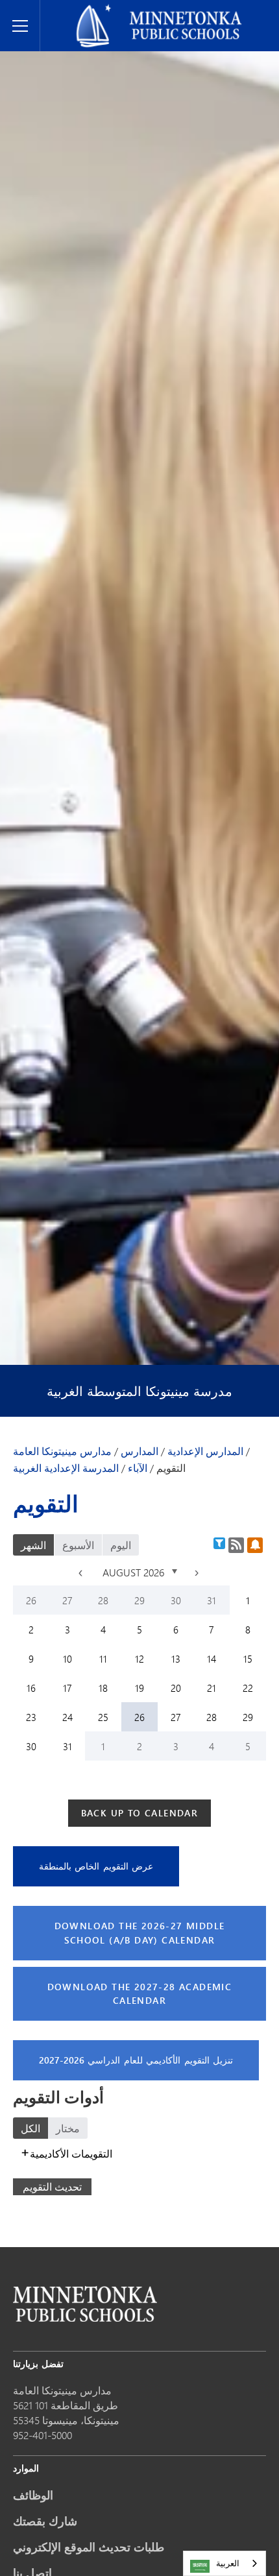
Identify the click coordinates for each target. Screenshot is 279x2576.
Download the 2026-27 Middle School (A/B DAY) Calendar (140, 1933)
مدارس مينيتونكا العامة (94, 10)
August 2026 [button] (135, 1572)
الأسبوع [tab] (78, 1545)
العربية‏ (228, 2563)
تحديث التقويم (52, 2186)
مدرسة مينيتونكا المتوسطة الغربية (139, 1391)
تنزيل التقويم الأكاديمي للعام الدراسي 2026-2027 (136, 2060)
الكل (30, 2128)
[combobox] (224, 2563)
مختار (68, 2128)
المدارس (139, 1451)
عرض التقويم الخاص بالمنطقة (96, 1866)
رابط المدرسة (85, 2304)
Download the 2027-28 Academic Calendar (140, 1994)
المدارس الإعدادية (205, 1451)
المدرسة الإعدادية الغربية (66, 1468)
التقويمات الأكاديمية (71, 2153)
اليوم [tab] (121, 1545)
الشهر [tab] (33, 1545)
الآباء (138, 1468)
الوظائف (33, 2495)
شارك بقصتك (45, 2521)
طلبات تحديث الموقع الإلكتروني (89, 2547)
